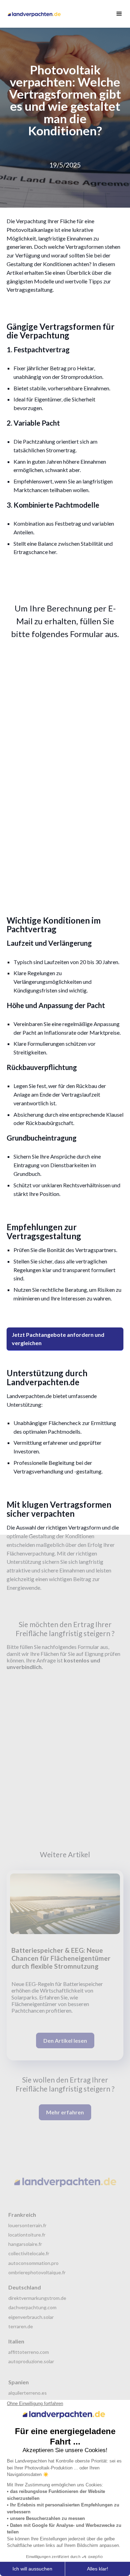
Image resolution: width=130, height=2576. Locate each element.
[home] (36, 14)
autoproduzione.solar (31, 2361)
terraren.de (21, 2326)
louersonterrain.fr (27, 2225)
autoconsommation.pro (33, 2263)
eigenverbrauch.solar (31, 2317)
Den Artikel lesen (65, 2040)
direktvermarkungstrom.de (37, 2298)
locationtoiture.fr (27, 2235)
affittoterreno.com (29, 2352)
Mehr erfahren (65, 2112)
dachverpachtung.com (32, 2307)
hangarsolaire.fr (25, 2244)
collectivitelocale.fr (29, 2253)
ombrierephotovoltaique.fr (37, 2272)
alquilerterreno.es (28, 2393)
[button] (116, 14)
